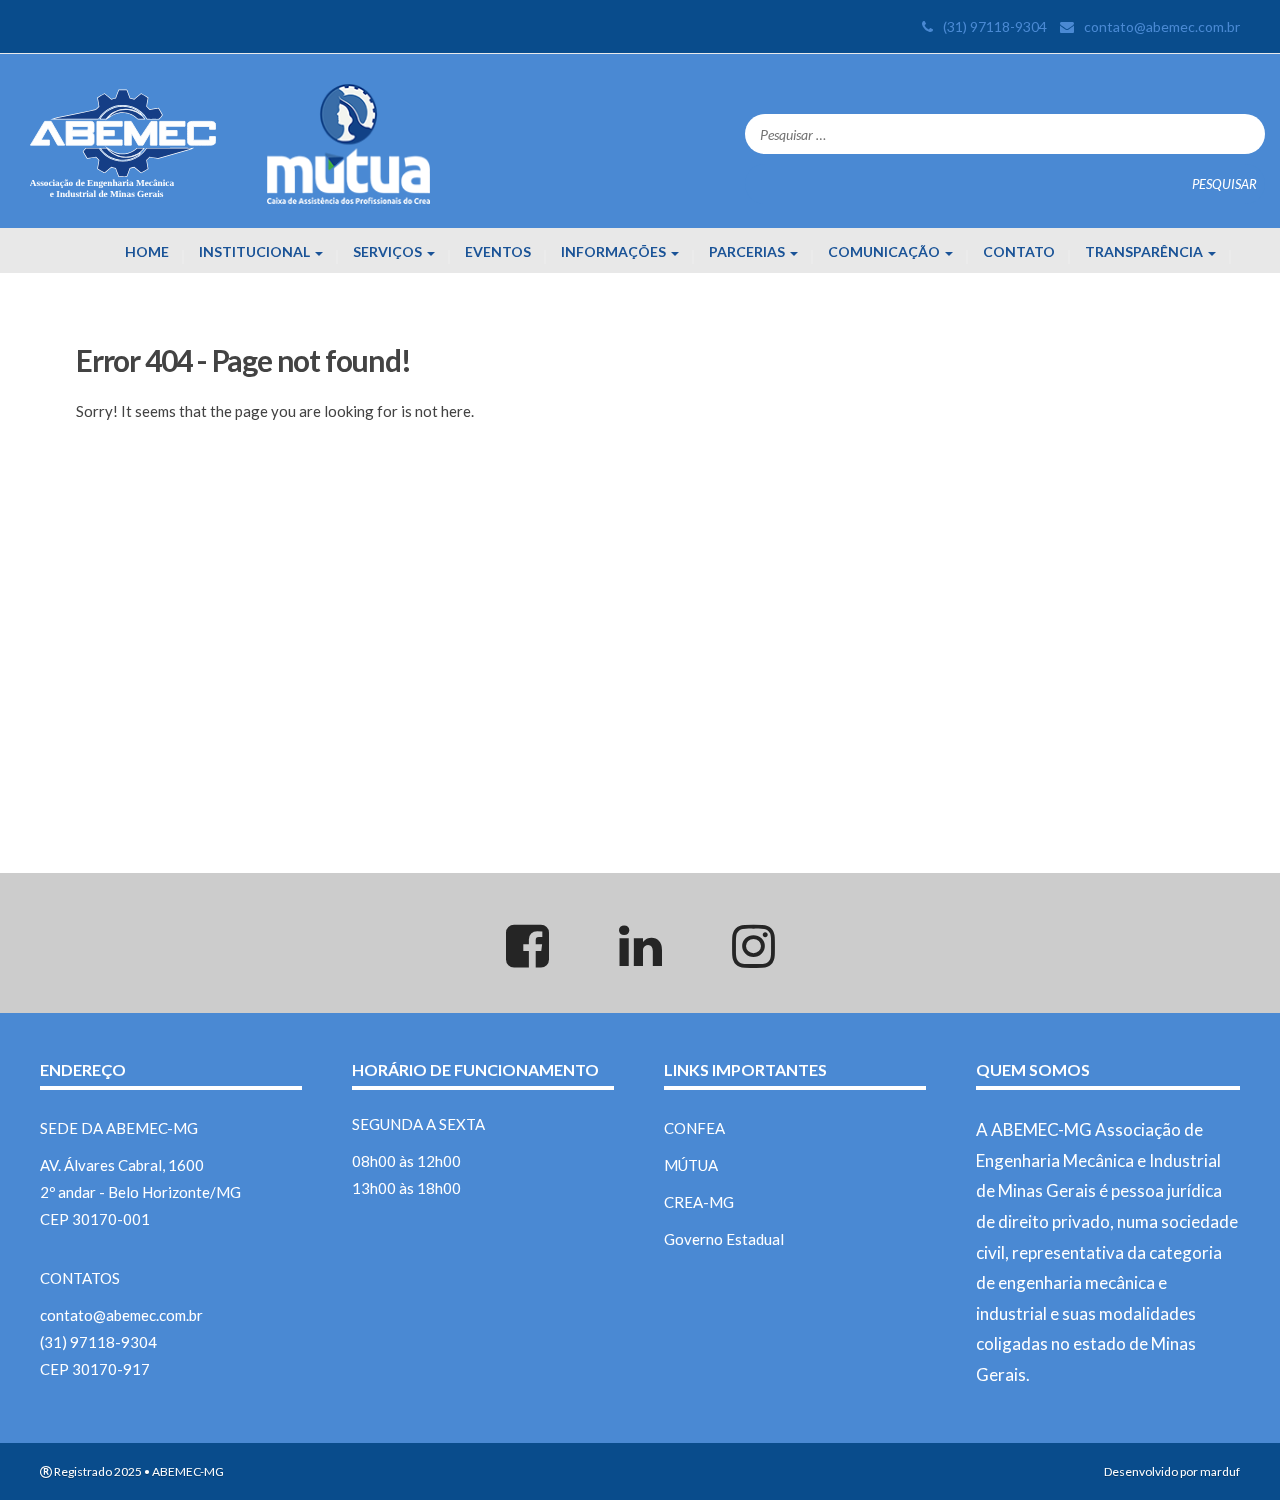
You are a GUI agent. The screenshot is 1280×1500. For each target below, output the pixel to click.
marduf (1220, 1471)
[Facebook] (527, 958)
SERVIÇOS (389, 251)
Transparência (1145, 251)
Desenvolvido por (1151, 1471)
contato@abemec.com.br (1162, 26)
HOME (147, 251)
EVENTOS (498, 251)
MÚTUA (691, 1165)
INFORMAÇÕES (615, 251)
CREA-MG (699, 1202)
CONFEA (694, 1128)
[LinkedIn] (640, 958)
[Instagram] (753, 958)
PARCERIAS (748, 251)
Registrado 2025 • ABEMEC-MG (138, 1471)
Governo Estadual (724, 1239)
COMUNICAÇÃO (885, 251)
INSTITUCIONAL (256, 251)
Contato (1019, 251)
